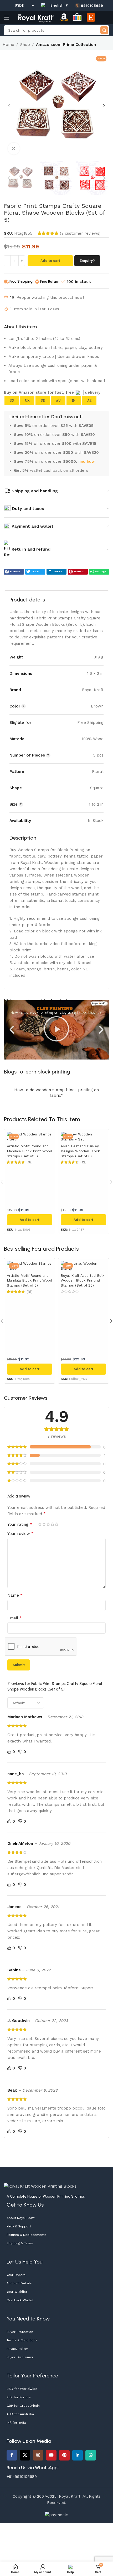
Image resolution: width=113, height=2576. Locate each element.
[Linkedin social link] (78, 2455)
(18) (30, 1162)
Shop (25, 45)
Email (15, 1618)
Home (8, 45)
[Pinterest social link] (64, 2455)
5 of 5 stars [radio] (56, 1524)
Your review (20, 1533)
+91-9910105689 (22, 2477)
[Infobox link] (89, 6)
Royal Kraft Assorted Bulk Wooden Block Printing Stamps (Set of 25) (83, 1280)
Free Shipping (21, 281)
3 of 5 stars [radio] (48, 1524)
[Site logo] (36, 17)
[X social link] (25, 2455)
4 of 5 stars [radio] (52, 1524)
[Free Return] (37, 282)
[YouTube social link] (51, 2455)
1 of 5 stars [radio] (40, 1524)
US (12, 401)
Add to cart (50, 261)
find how (87, 461)
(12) (83, 1162)
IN (74, 401)
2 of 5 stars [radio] (44, 1524)
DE (43, 401)
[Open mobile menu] (7, 18)
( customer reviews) (80, 233)
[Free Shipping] (6, 282)
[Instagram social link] (38, 2455)
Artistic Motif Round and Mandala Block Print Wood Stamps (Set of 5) (29, 1151)
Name (15, 1595)
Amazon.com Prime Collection (66, 45)
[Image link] (40, 2186)
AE (89, 401)
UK (27, 401)
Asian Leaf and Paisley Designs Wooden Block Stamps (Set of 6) (80, 1151)
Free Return (50, 281)
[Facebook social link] (12, 2455)
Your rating (20, 1524)
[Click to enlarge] (14, 149)
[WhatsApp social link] (91, 2455)
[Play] (56, 1030)
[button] (9, 106)
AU (58, 401)
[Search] (104, 30)
